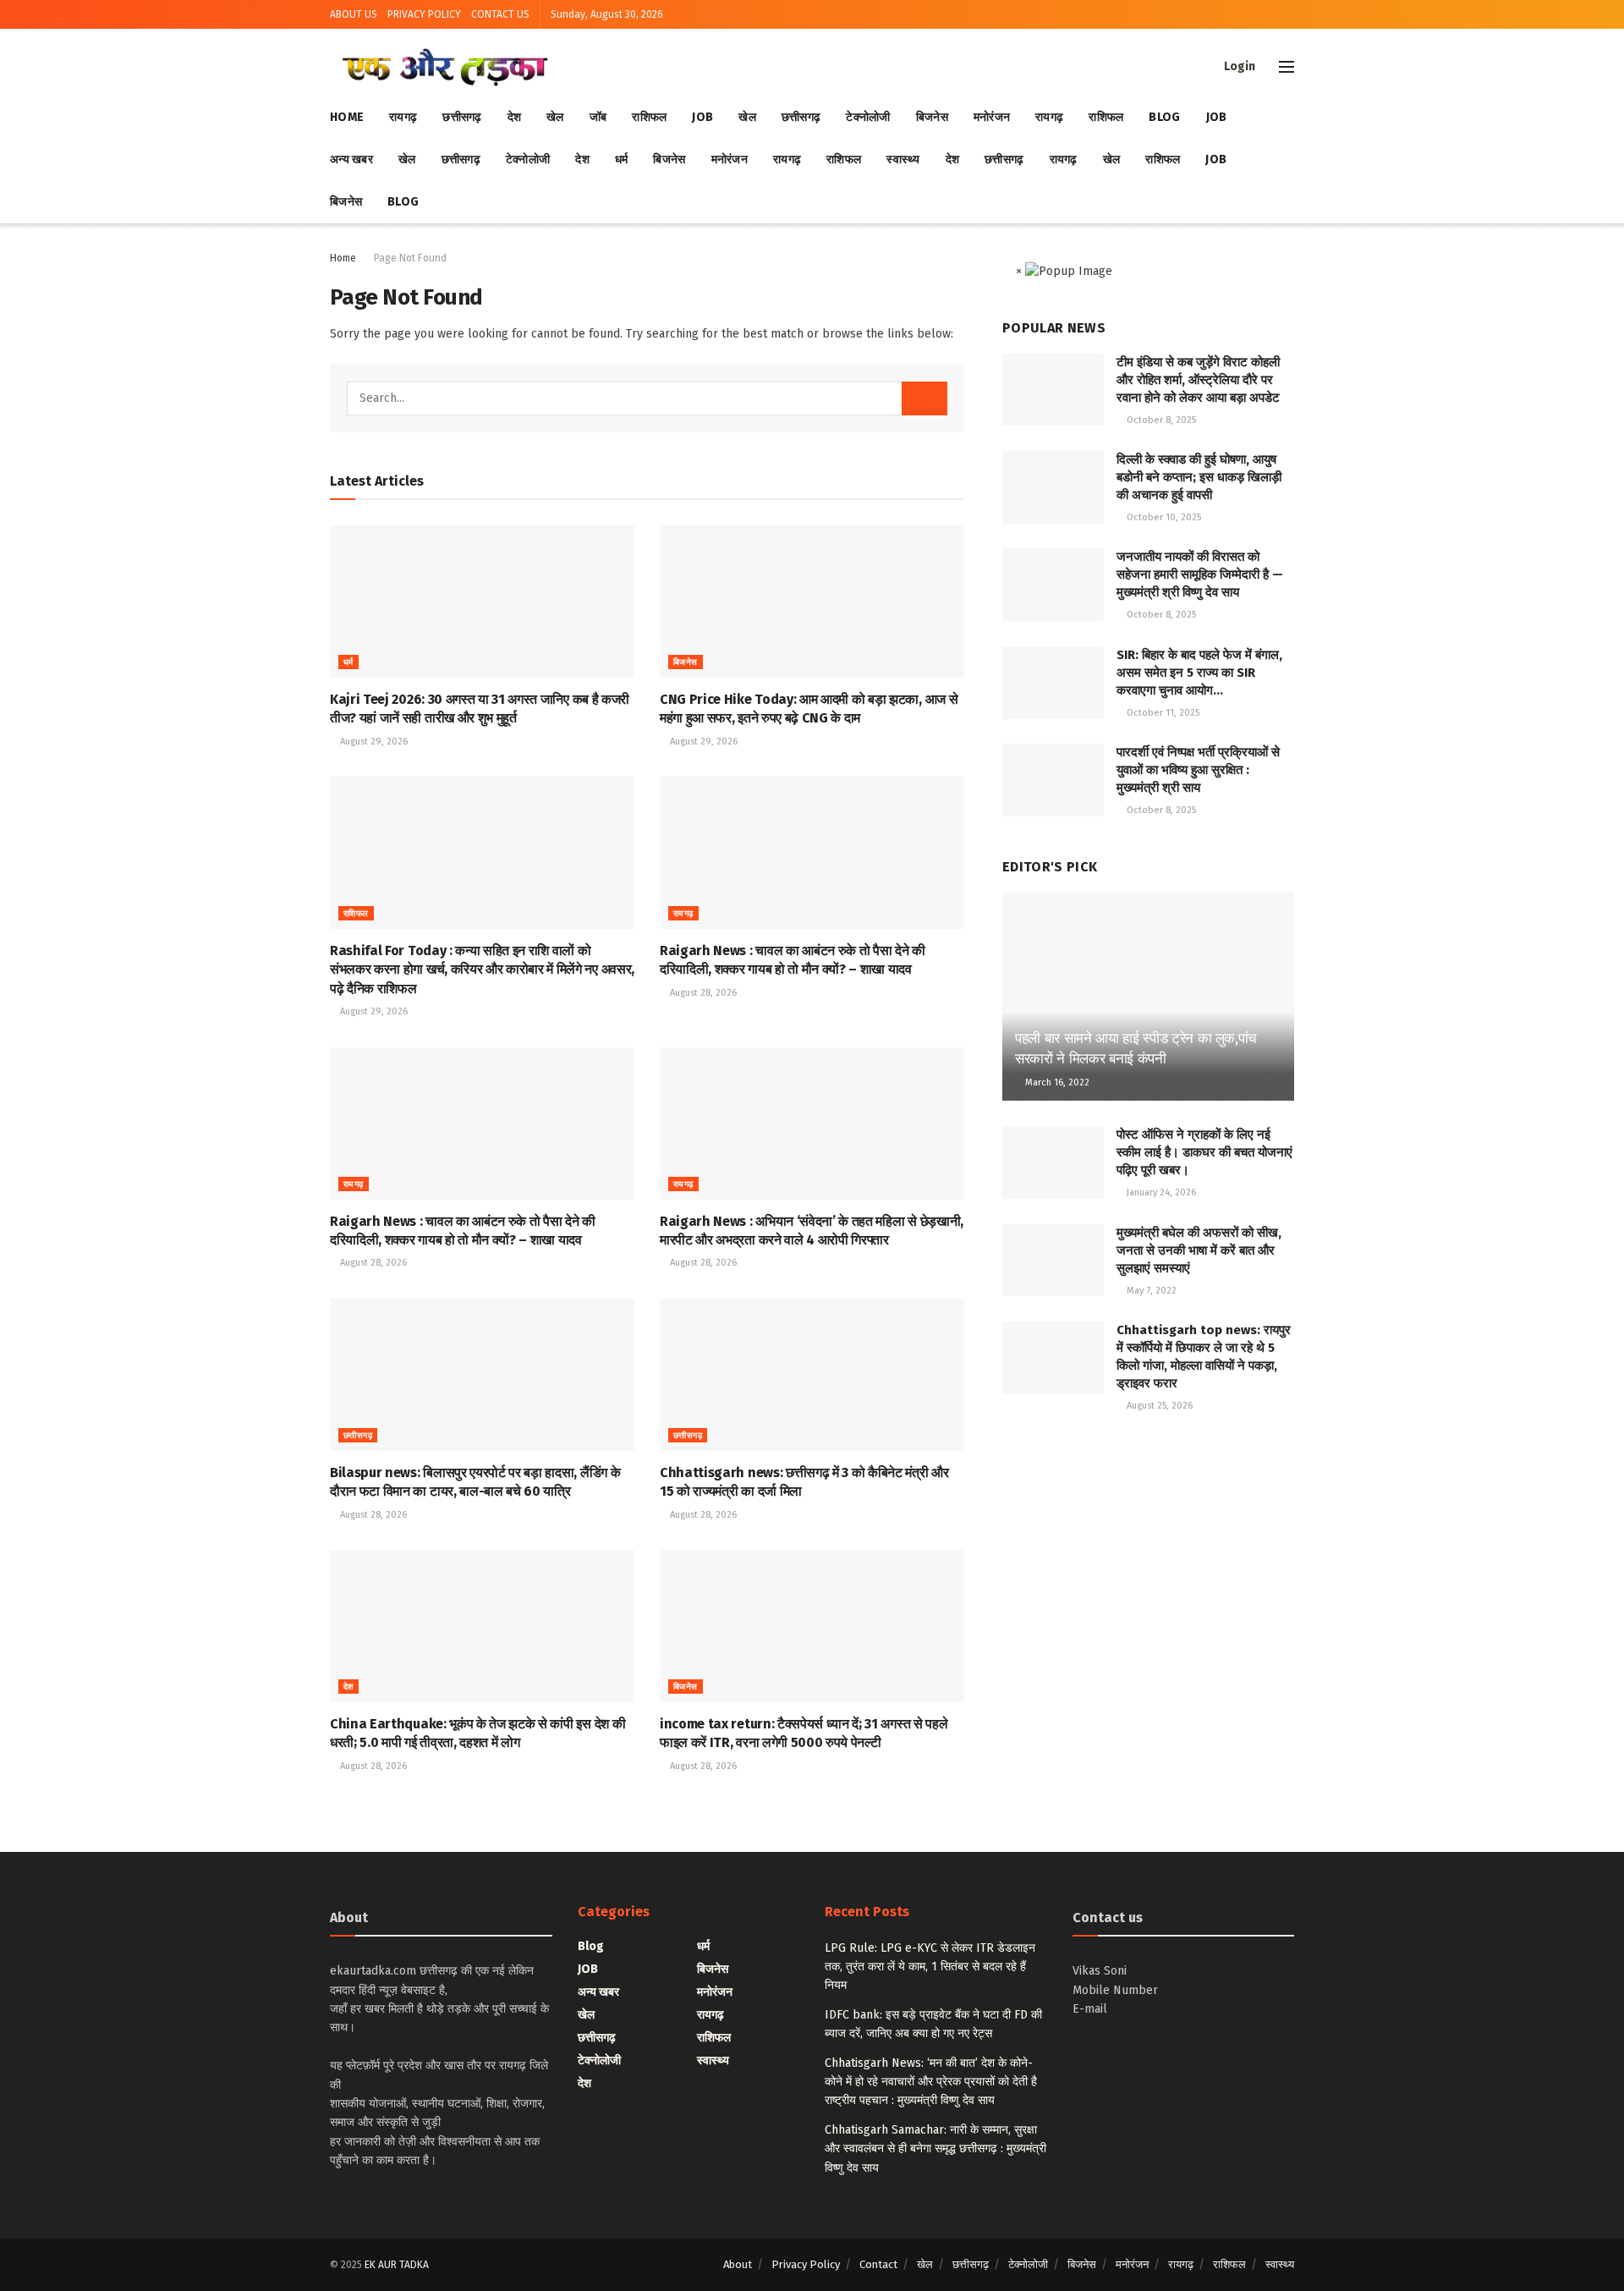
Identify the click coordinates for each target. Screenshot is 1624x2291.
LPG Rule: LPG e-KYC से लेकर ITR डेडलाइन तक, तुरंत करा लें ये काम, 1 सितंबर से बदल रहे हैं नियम (930, 1967)
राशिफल (649, 117)
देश (515, 117)
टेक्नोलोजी (868, 117)
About (738, 2264)
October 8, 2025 (1160, 420)
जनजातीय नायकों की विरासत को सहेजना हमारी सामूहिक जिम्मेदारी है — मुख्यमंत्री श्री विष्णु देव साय (1200, 574)
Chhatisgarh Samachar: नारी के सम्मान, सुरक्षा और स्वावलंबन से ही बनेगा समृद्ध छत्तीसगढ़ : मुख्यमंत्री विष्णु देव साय (935, 2149)
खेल (555, 117)
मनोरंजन (992, 117)
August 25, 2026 (1158, 1406)
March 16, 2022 (1056, 1082)
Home (347, 117)
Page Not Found (410, 258)
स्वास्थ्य (903, 159)
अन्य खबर (351, 159)
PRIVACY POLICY (424, 14)
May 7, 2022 (1150, 1291)
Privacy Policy (806, 2264)
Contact (878, 2264)
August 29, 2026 (373, 742)
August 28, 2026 (702, 993)
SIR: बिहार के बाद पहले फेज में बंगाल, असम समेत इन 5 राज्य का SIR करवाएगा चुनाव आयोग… (1199, 673)
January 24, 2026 (1160, 1192)
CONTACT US (500, 14)
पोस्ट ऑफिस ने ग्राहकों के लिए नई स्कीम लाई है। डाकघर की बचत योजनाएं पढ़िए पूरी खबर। (1204, 1152)
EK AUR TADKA (397, 2265)
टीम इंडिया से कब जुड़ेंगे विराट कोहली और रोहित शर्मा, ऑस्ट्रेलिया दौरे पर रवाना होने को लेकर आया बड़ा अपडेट (1198, 380)
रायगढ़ (403, 117)
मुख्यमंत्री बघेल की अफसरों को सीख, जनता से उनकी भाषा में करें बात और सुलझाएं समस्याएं (1199, 1250)
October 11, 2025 (1162, 713)
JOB (702, 117)
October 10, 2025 (1163, 517)
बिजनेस (932, 117)
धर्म (622, 159)
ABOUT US (354, 14)
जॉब (598, 117)
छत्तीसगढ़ (462, 117)
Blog (1164, 117)
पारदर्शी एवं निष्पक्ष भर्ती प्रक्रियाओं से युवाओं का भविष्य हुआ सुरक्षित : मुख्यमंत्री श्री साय (1198, 770)
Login (1238, 66)
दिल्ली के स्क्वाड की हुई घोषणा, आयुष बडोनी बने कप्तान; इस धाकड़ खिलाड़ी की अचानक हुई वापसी (1199, 477)
